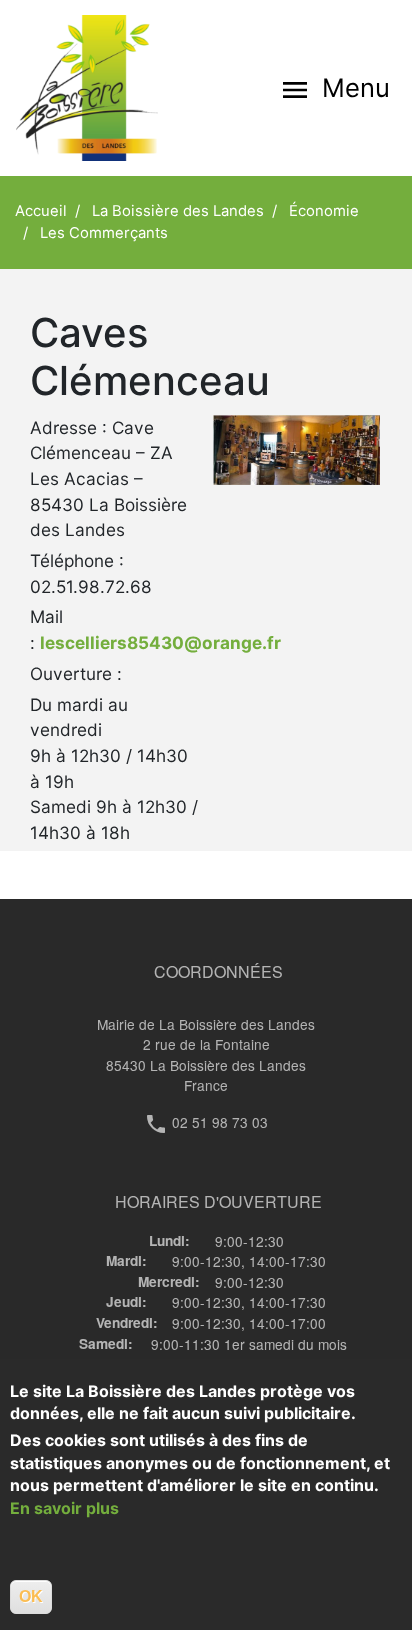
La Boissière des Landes (178, 211)
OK (31, 1596)
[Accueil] (111, 88)
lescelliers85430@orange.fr (160, 642)
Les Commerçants (104, 233)
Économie (324, 211)
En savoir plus (64, 1508)
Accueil (41, 211)
